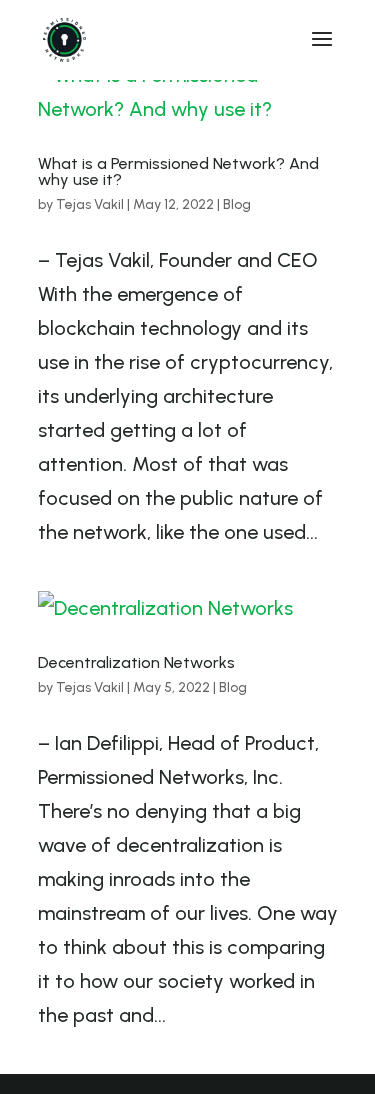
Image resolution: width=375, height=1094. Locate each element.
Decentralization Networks (136, 662)
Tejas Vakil (90, 204)
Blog (237, 204)
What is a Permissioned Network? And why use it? (178, 171)
